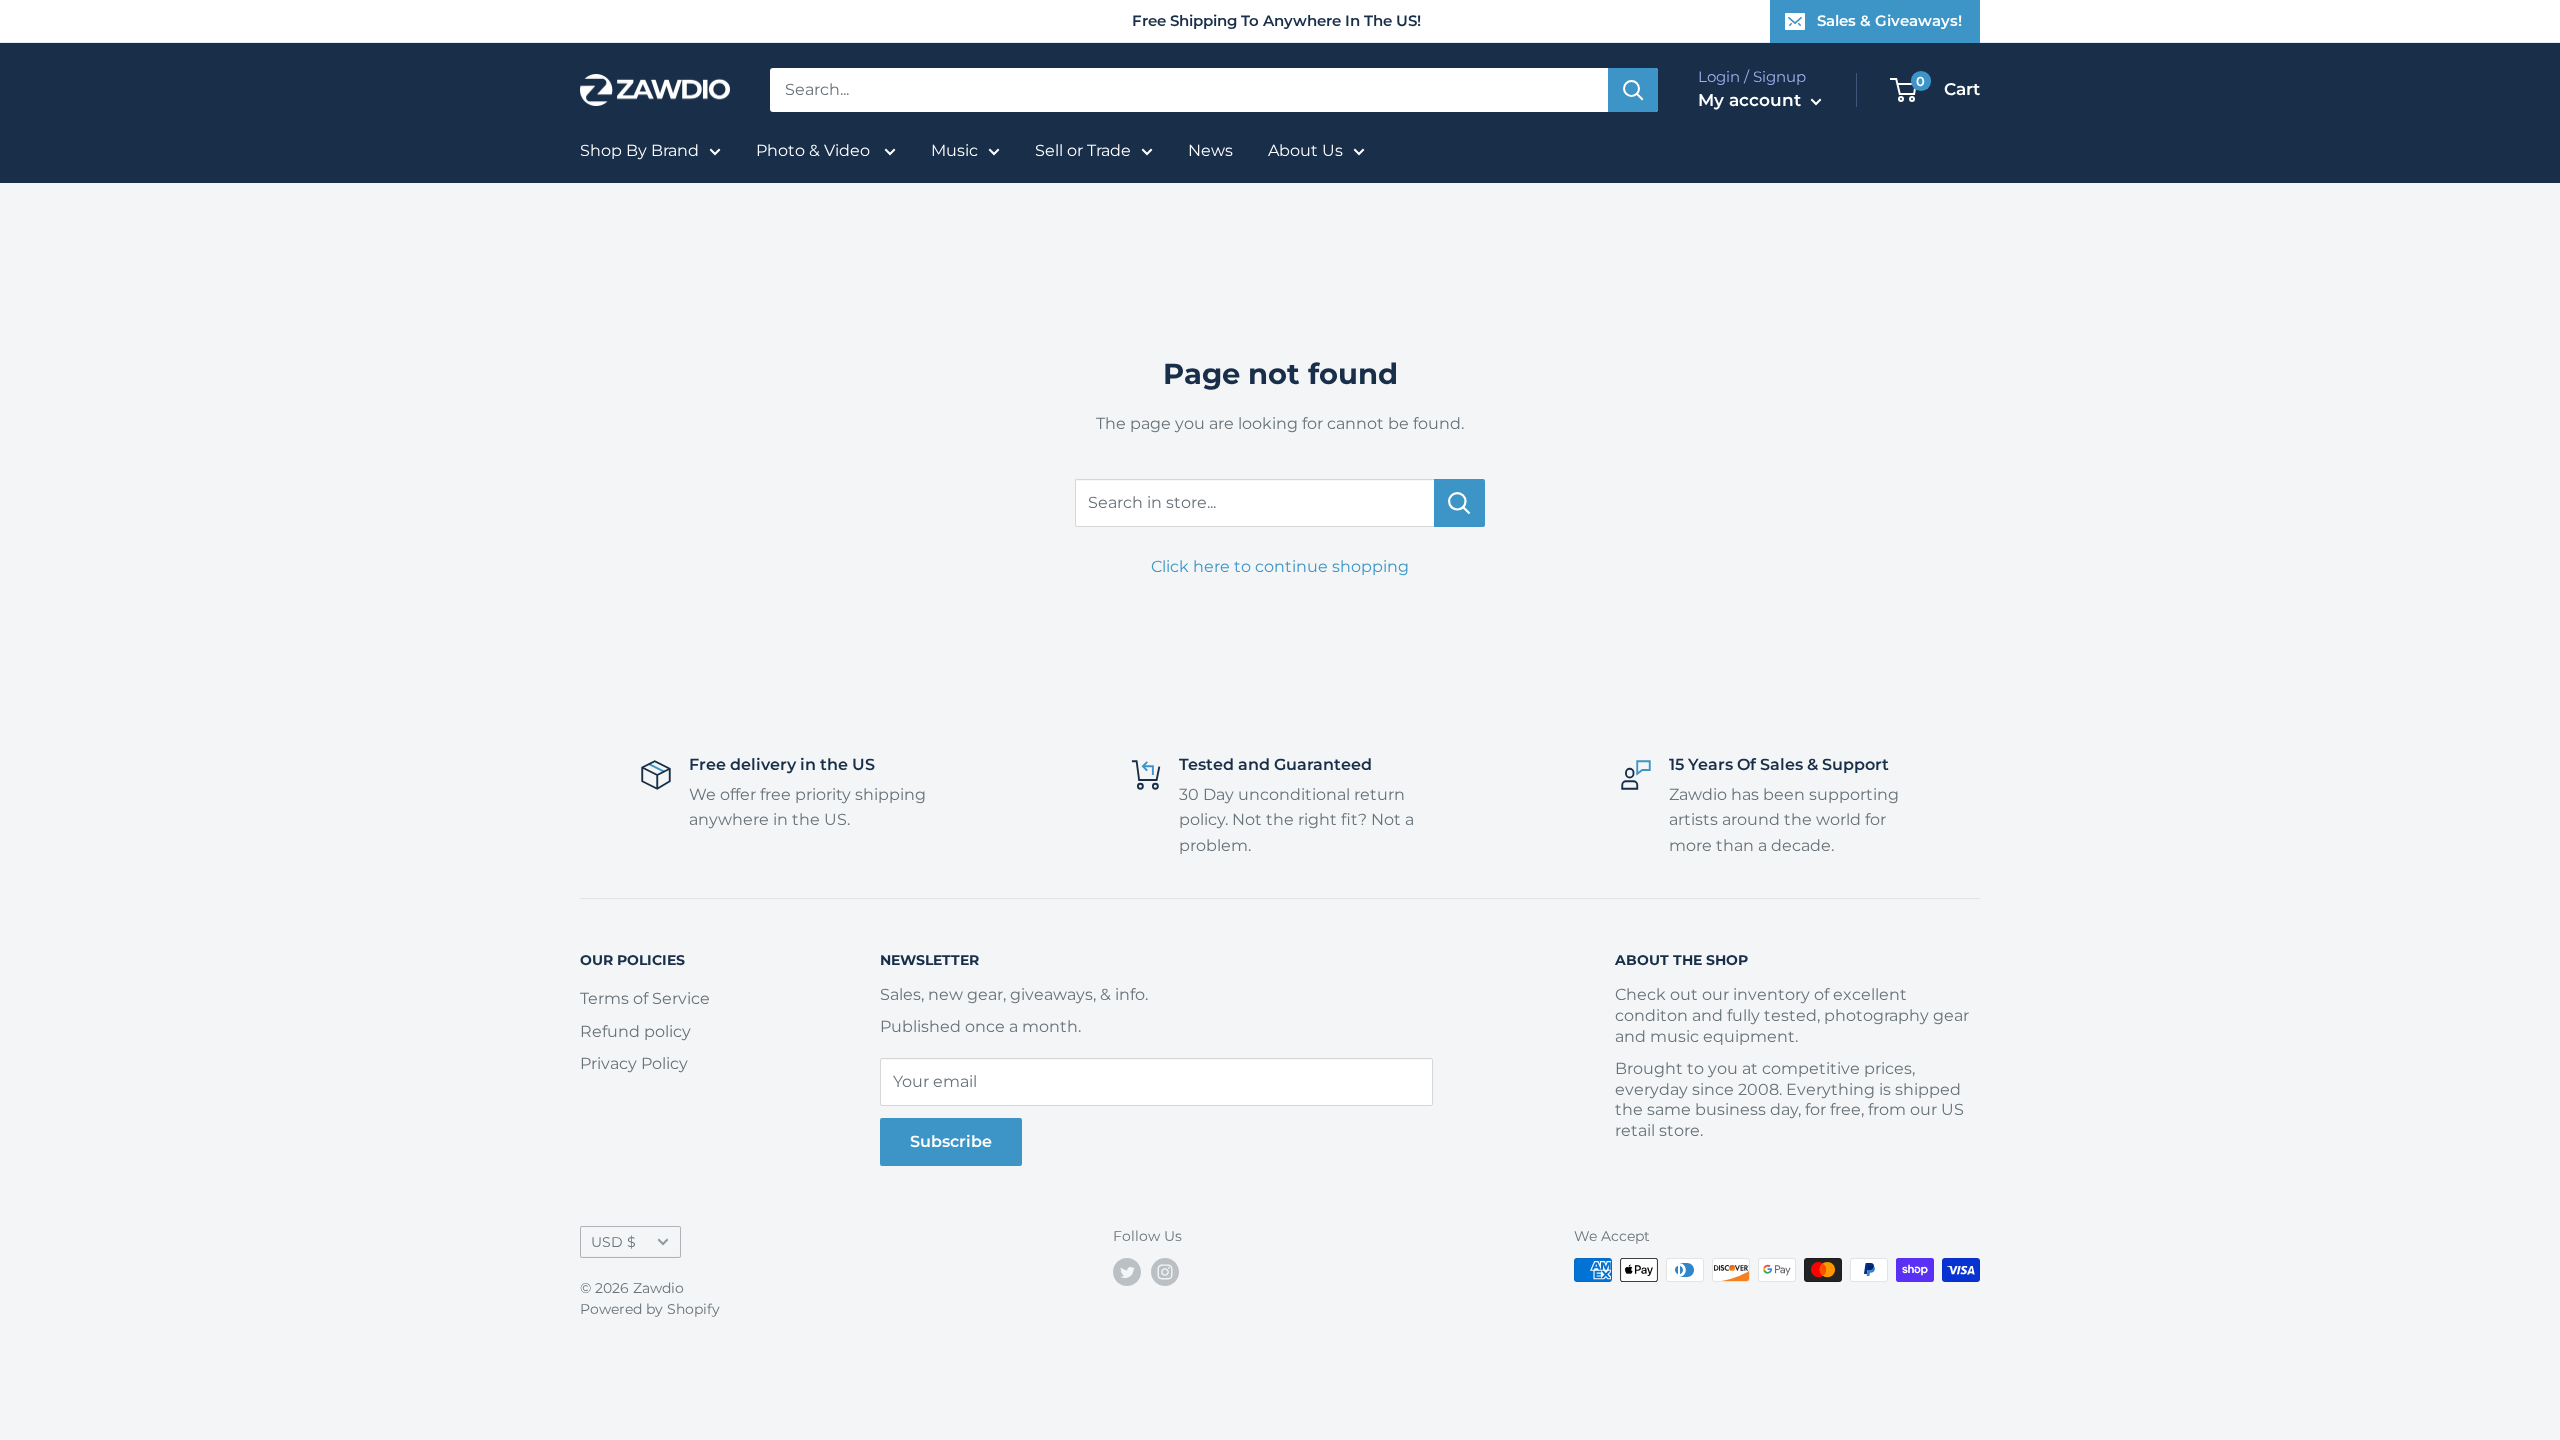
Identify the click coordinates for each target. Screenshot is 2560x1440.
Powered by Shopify (650, 1309)
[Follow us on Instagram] (1165, 1272)
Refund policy (635, 1031)
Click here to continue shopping (1280, 566)
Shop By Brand (639, 150)
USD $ (613, 1242)
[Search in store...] (1459, 503)
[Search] (1633, 90)
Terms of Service (645, 998)
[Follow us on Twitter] (1127, 1272)
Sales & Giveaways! (1889, 20)
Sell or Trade (1083, 150)
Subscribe (951, 1141)
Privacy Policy (634, 1063)
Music (954, 150)
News (1210, 150)
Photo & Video (815, 150)
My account (1752, 100)
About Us (1305, 150)
